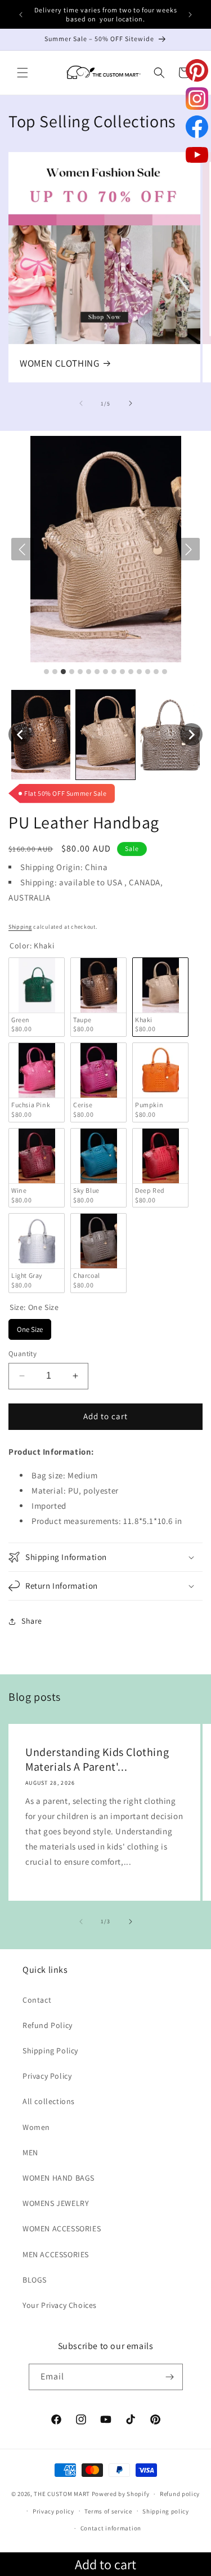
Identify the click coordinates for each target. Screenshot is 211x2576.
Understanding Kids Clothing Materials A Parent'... (97, 1759)
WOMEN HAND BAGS (59, 2178)
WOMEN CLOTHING (59, 363)
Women (36, 2127)
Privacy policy (53, 2511)
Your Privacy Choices (60, 2305)
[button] (23, 73)
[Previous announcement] (21, 15)
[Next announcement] (190, 15)
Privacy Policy (47, 2076)
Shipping (20, 927)
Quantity (23, 1354)
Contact (37, 2000)
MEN (30, 2152)
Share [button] (32, 1621)
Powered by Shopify (121, 2494)
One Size (30, 1327)
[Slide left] (81, 403)
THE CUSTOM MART (62, 2494)
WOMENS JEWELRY (56, 2203)
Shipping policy (166, 2511)
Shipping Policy (50, 2051)
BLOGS (35, 2280)
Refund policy (180, 2494)
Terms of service (108, 2511)
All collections (49, 2101)
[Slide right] (131, 403)
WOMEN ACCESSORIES (62, 2229)
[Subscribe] (170, 2377)
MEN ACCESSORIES (56, 2254)
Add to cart (105, 2564)
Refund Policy (48, 2025)
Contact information (111, 2528)
